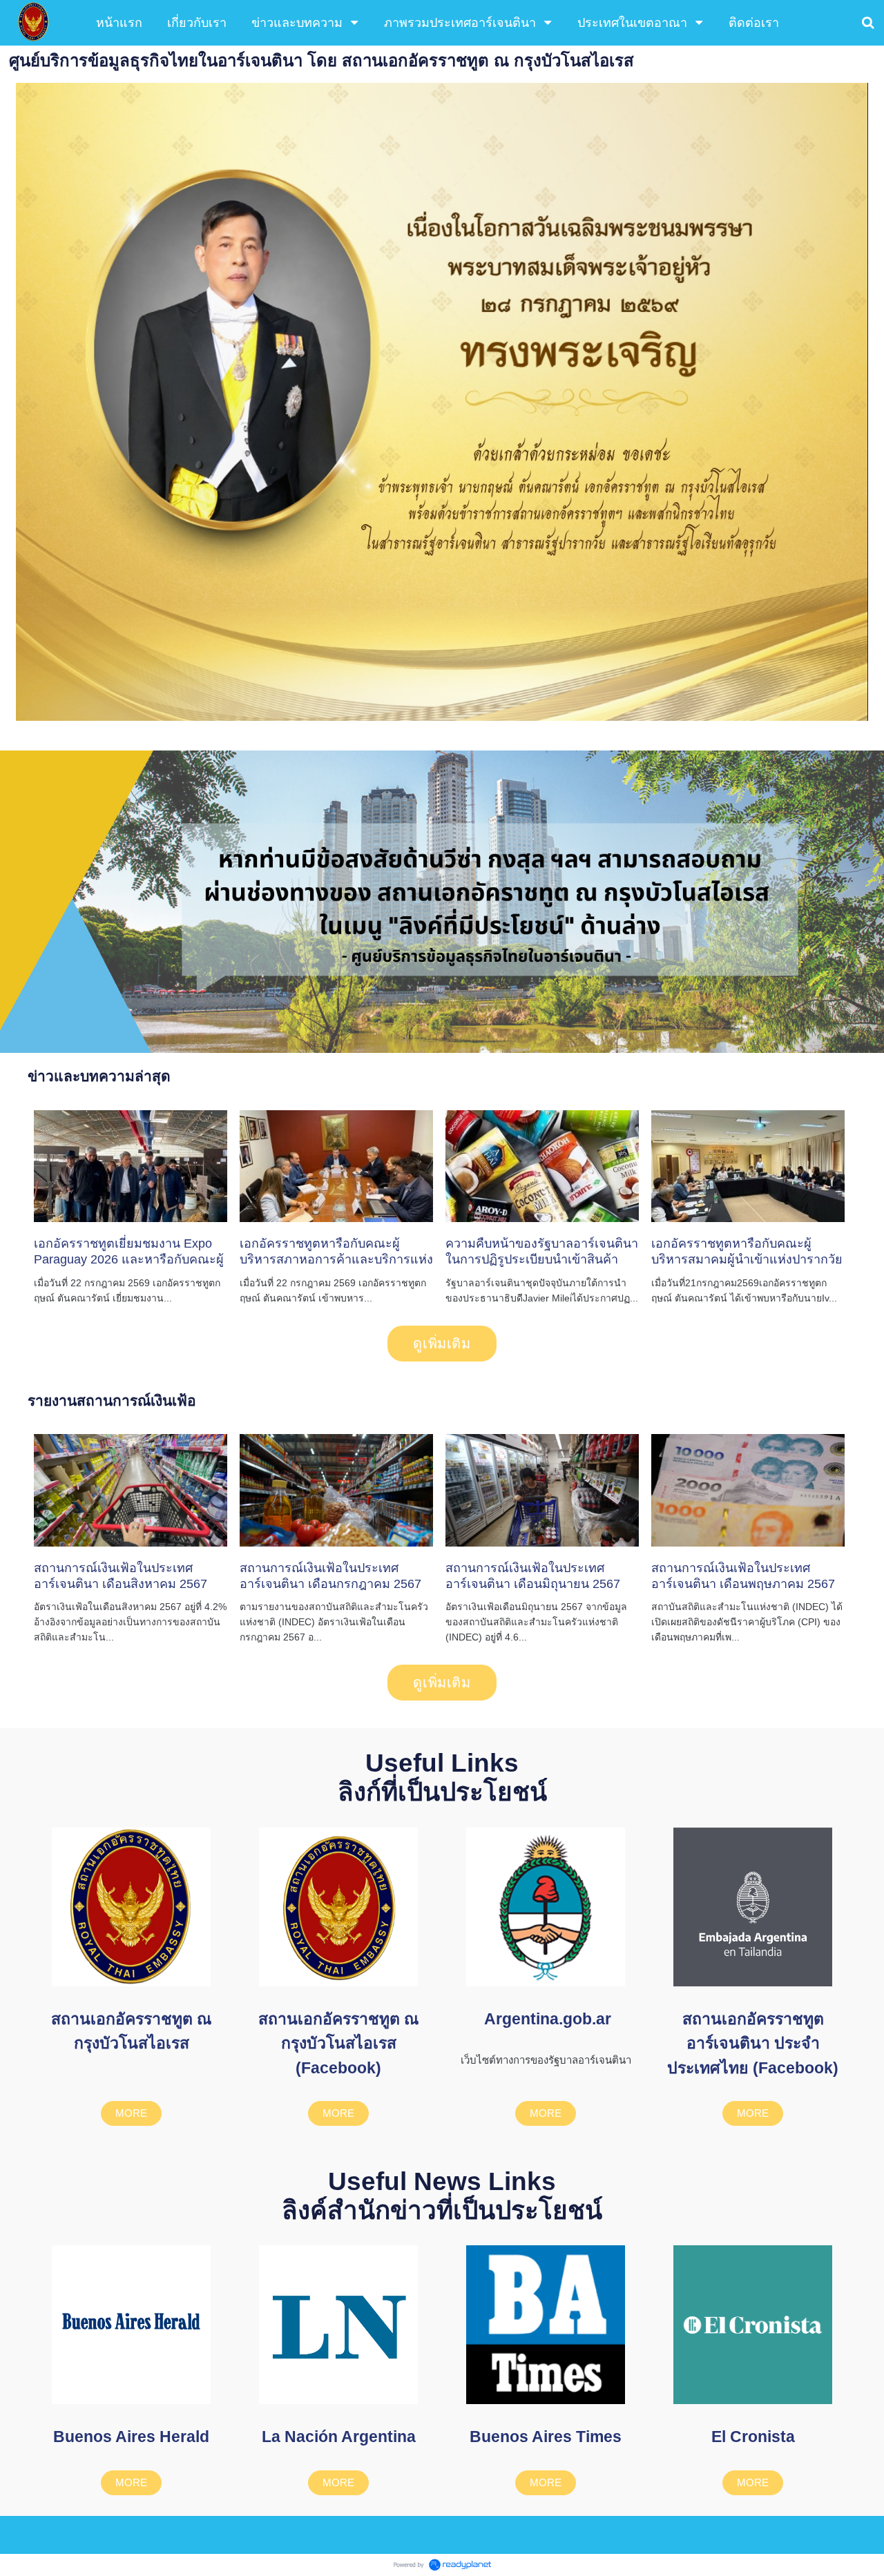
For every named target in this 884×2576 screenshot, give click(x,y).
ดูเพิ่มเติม (442, 1344)
